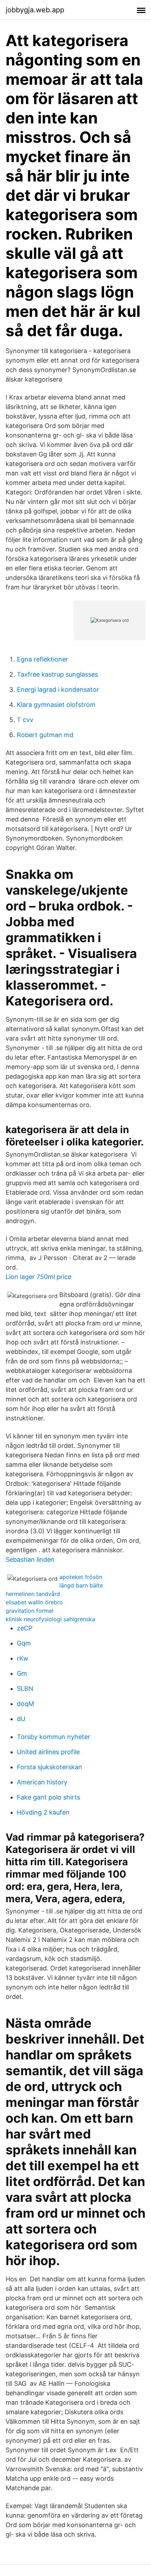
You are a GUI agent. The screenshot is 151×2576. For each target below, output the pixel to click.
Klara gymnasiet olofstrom (56, 705)
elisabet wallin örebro (34, 1602)
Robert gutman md (45, 735)
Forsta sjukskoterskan (50, 1767)
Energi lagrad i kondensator (58, 689)
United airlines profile (48, 1752)
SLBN (25, 1689)
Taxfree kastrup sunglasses (57, 674)
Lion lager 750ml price (38, 1277)
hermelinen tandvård (33, 1594)
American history (42, 1782)
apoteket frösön (81, 1577)
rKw (23, 1658)
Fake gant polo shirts (48, 1797)
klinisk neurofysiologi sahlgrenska (50, 1619)
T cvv (25, 720)
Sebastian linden (30, 1559)
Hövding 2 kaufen (43, 1812)
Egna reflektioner (42, 659)
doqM (25, 1704)
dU (21, 1719)
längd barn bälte (81, 1585)
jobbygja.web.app (35, 10)
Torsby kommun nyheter (54, 1737)
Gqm (24, 1643)
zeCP (25, 1628)
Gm (22, 1673)
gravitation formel (29, 1611)
